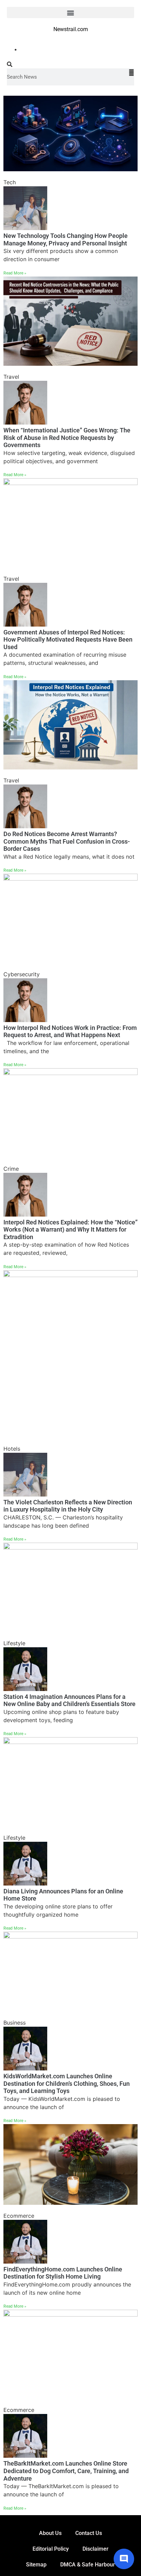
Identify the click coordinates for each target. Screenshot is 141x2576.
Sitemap (36, 2565)
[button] (70, 12)
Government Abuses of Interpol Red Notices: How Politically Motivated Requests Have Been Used (68, 640)
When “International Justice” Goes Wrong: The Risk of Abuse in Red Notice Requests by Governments (67, 438)
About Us (50, 2533)
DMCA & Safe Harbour (88, 2565)
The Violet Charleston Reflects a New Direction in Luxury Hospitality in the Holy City (68, 1506)
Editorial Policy (51, 2549)
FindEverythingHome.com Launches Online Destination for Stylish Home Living (63, 2273)
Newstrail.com (71, 29)
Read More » (15, 273)
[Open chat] (124, 2559)
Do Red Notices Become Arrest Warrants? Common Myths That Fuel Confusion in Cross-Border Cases (67, 841)
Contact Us (89, 2533)
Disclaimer (95, 2549)
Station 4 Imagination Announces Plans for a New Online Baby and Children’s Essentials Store (69, 1700)
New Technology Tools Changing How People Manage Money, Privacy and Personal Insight (66, 239)
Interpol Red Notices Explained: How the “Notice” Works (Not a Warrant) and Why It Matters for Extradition (70, 1230)
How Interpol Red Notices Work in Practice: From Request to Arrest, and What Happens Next (70, 1031)
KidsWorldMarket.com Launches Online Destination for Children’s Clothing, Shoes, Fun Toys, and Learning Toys (67, 2083)
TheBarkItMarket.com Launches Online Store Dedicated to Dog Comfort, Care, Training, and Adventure (66, 2471)
